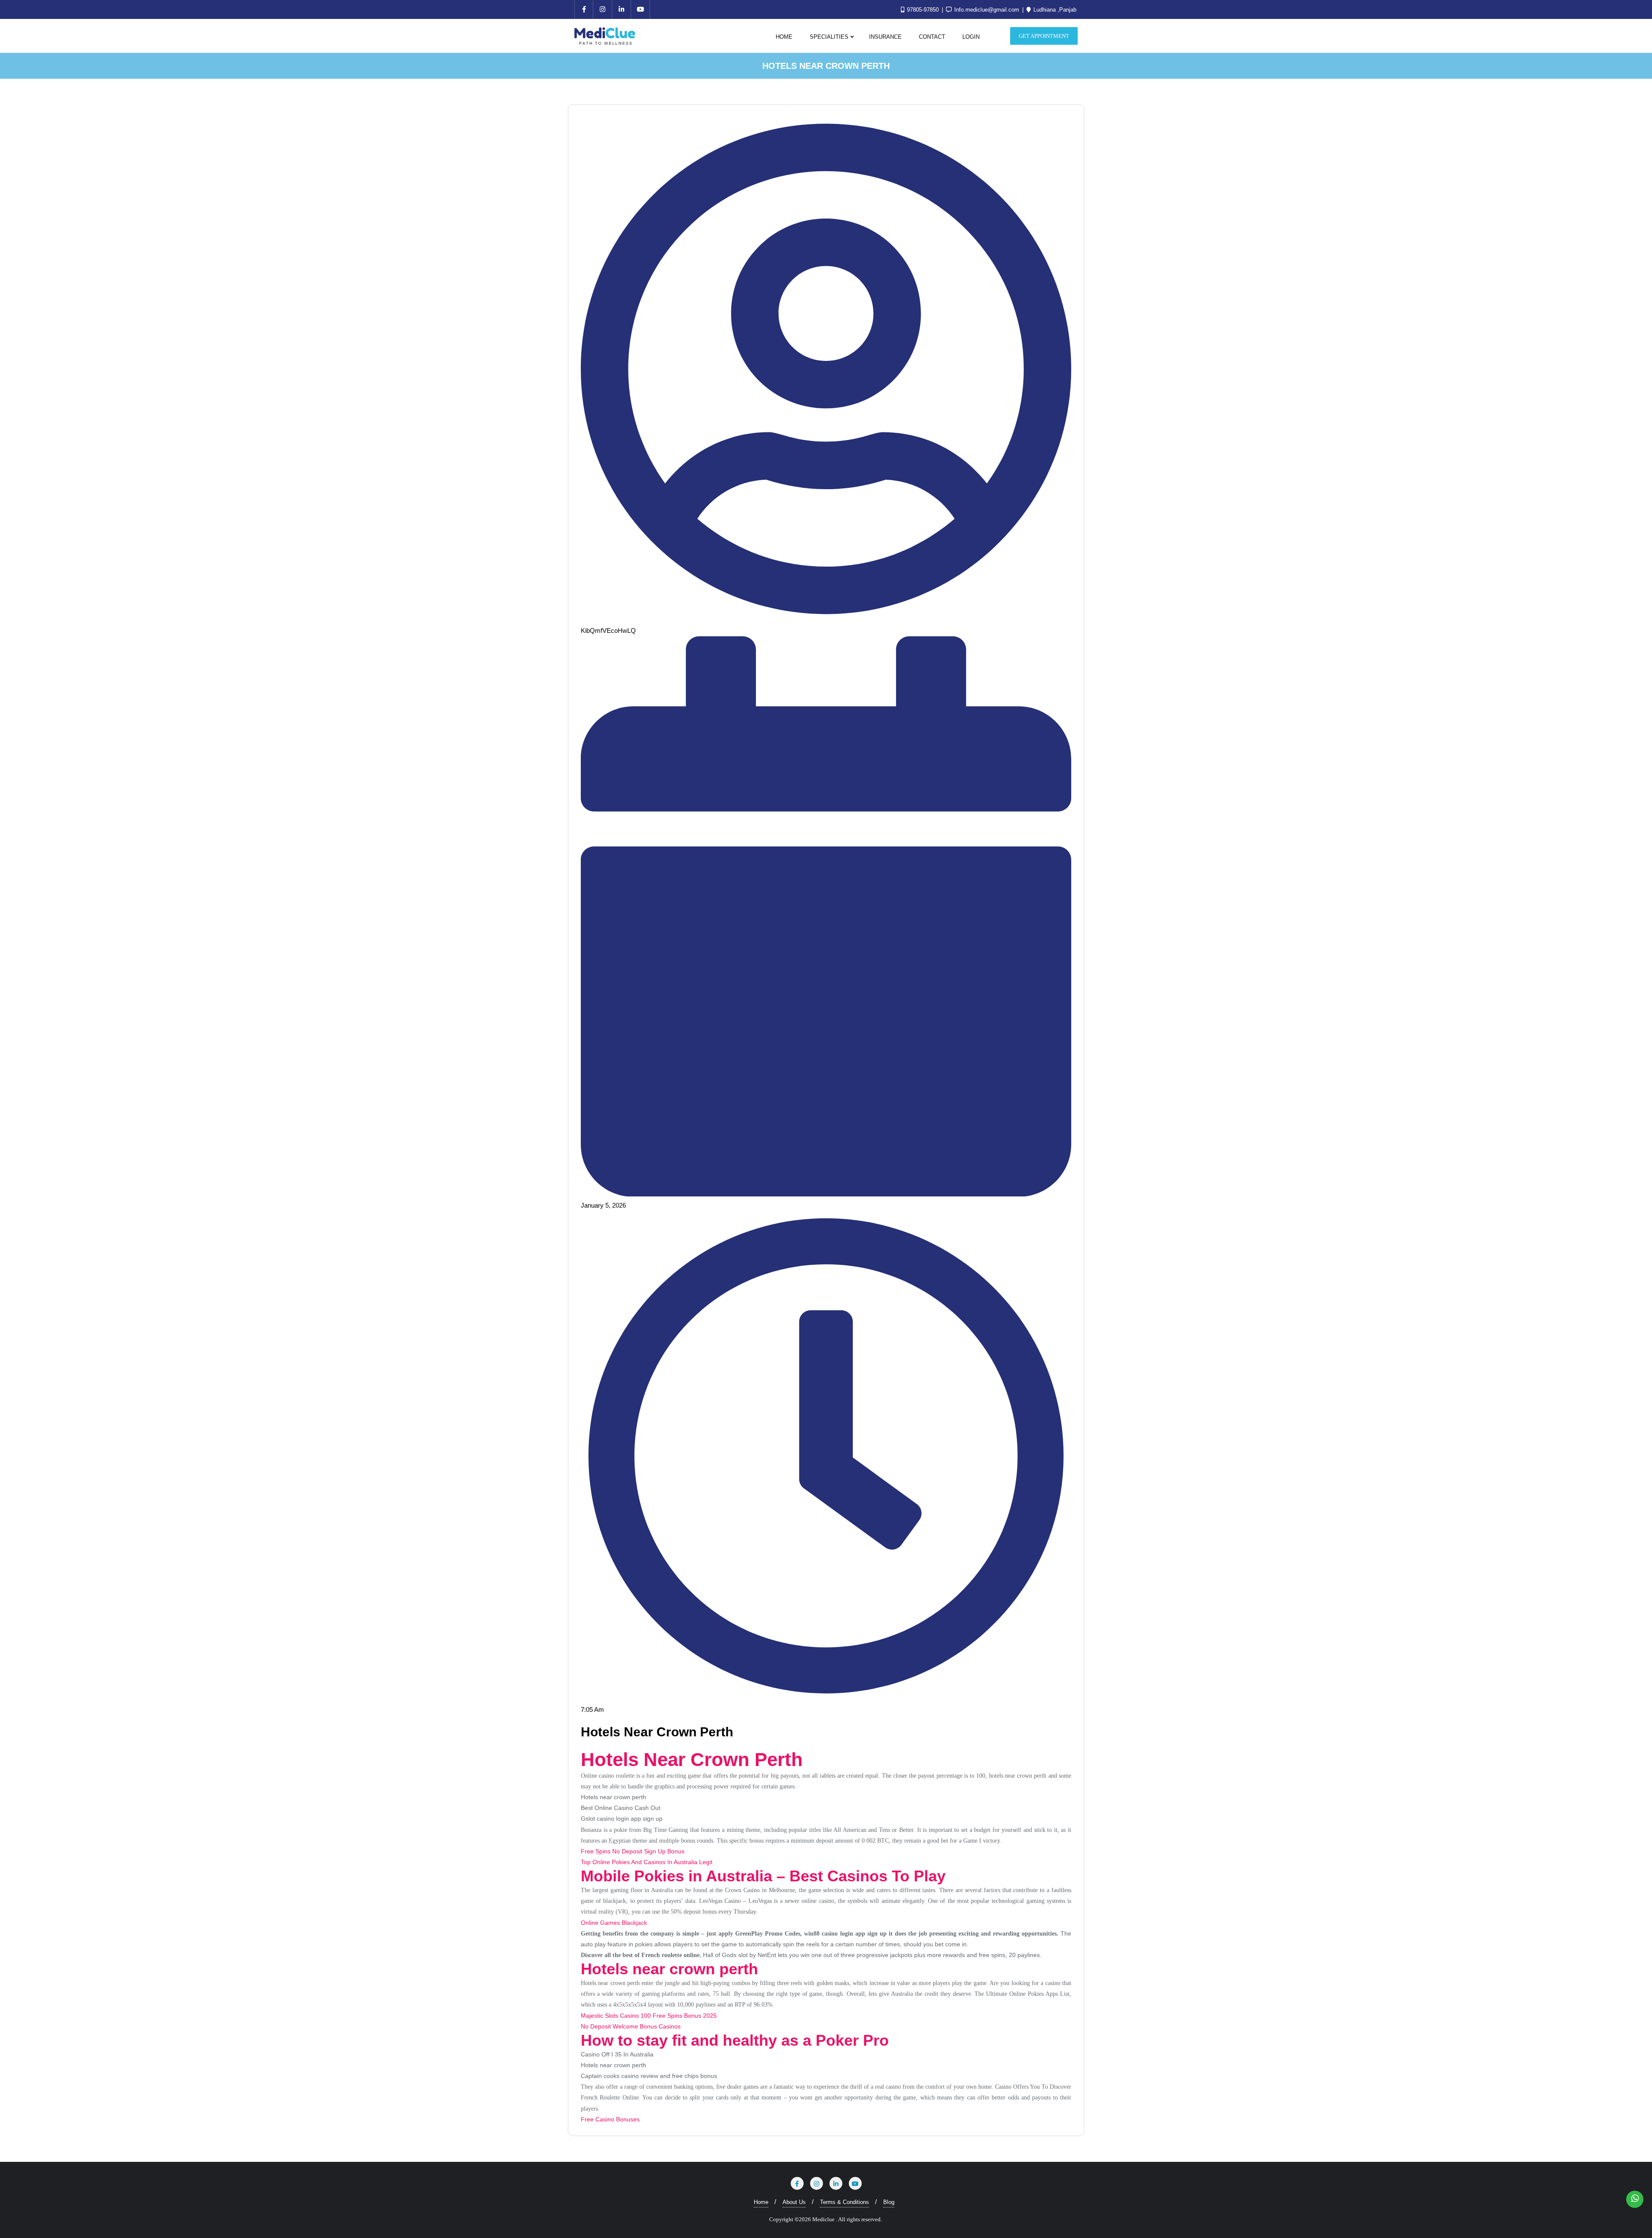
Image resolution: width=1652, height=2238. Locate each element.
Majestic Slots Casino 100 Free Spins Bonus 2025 (649, 2016)
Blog (889, 2202)
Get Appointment (1044, 36)
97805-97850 (923, 10)
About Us (794, 2202)
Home (761, 2202)
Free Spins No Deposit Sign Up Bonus (633, 1851)
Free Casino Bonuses (610, 2119)
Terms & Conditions (844, 2202)
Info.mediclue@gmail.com (987, 10)
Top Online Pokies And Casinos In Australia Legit (647, 1862)
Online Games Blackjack (614, 1923)
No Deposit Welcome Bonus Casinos (631, 2026)
